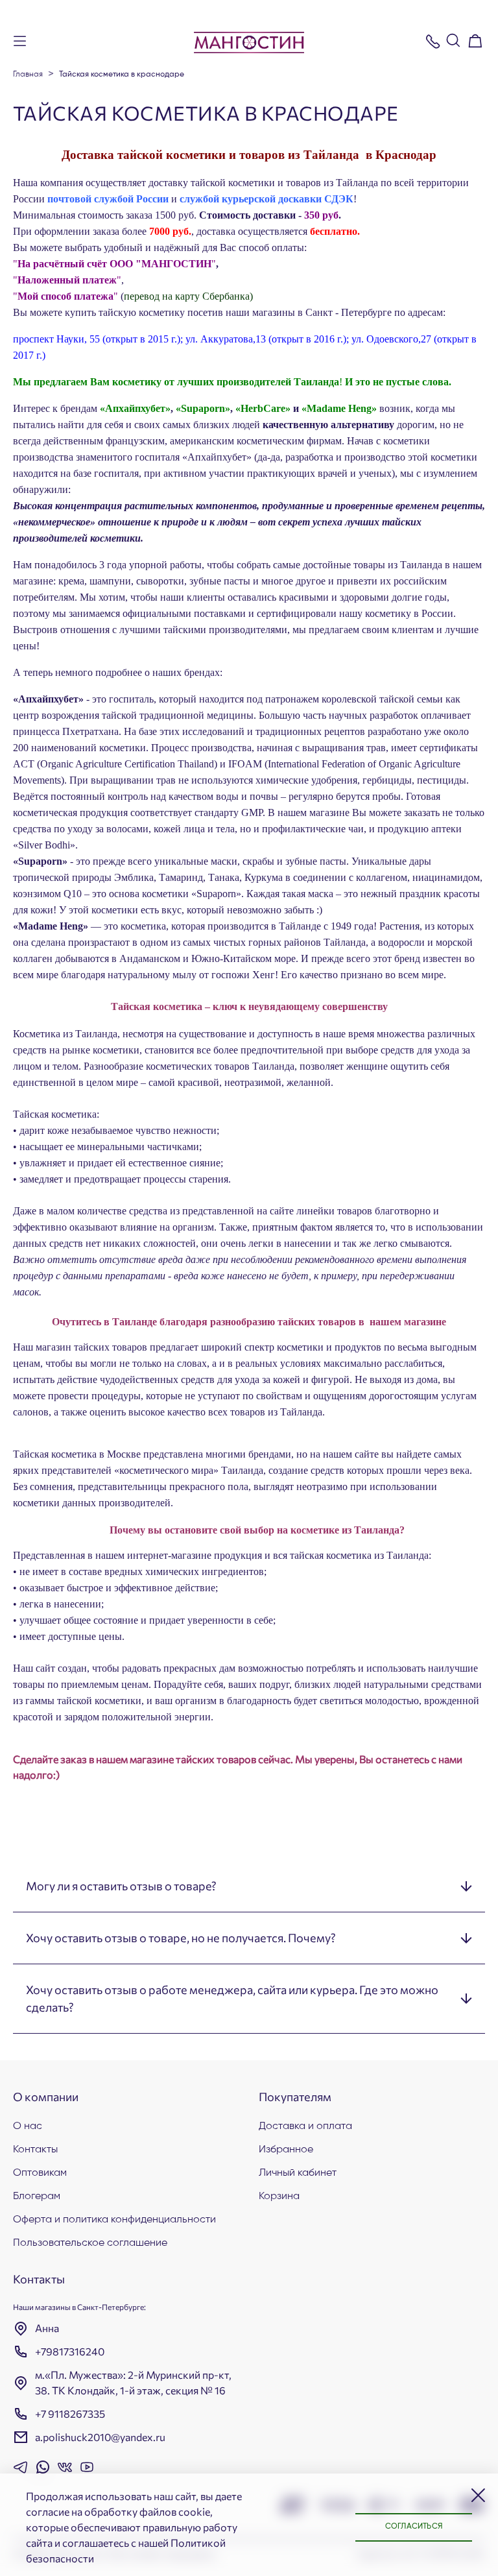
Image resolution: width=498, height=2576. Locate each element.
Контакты (35, 2150)
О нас (28, 2126)
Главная (28, 75)
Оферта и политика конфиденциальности (114, 2220)
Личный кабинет (298, 2173)
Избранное (286, 2150)
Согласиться (414, 2527)
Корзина (279, 2197)
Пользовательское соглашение (90, 2243)
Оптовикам (40, 2173)
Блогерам (37, 2197)
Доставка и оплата (305, 2126)
